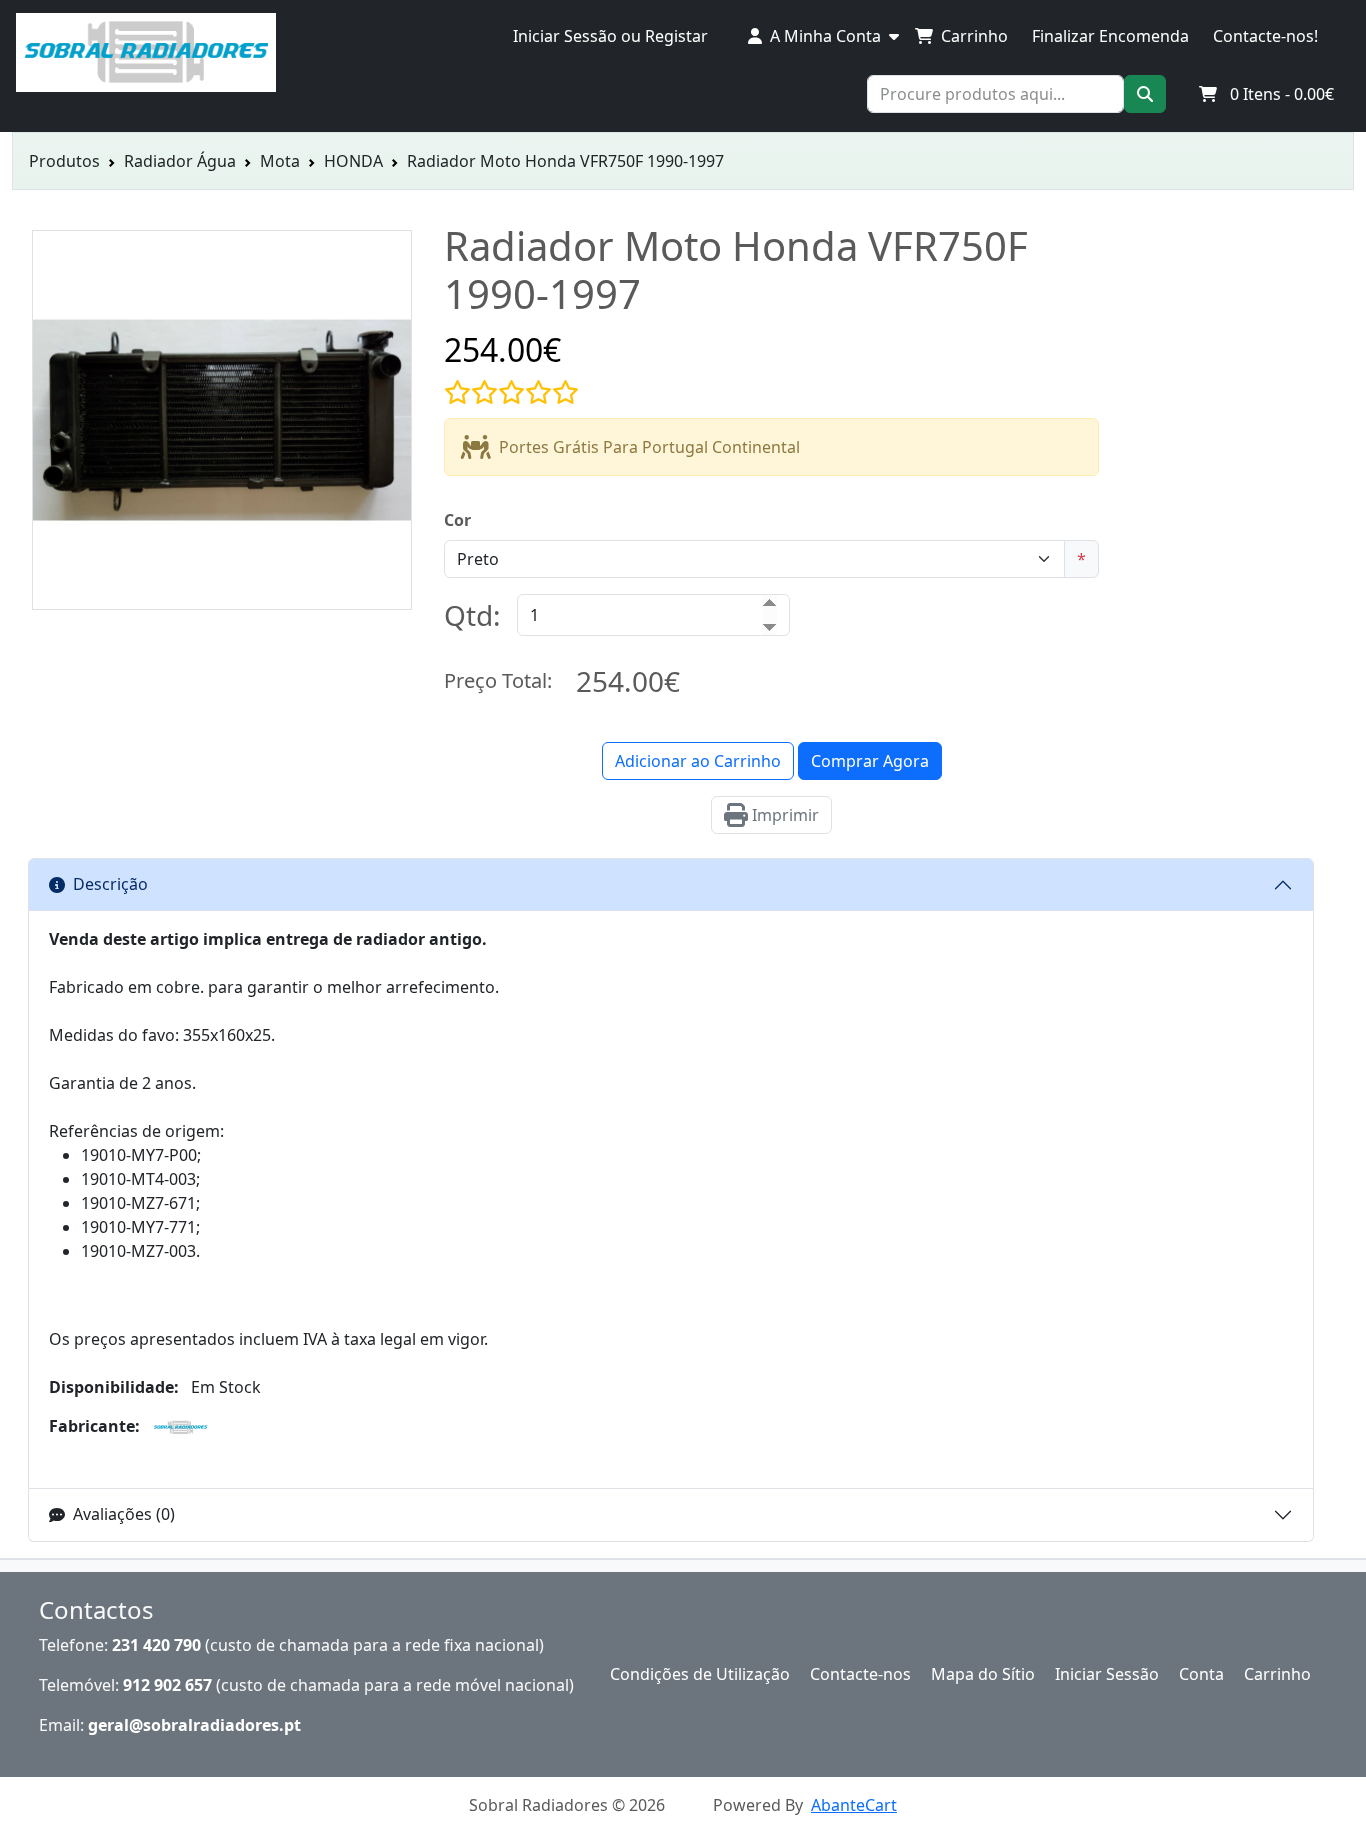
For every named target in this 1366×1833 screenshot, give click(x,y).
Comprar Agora (870, 761)
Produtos (64, 161)
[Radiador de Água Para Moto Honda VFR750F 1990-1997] (222, 598)
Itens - (1282, 94)
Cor (457, 520)
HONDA (353, 161)
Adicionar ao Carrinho (698, 761)
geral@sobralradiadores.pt (194, 1725)
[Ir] (1145, 94)
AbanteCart (854, 1805)
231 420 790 (156, 1645)
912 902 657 (167, 1685)
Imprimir (783, 815)
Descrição (110, 884)
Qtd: (472, 615)
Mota (280, 161)
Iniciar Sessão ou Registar (610, 36)
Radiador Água (180, 161)
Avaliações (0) (124, 1514)
